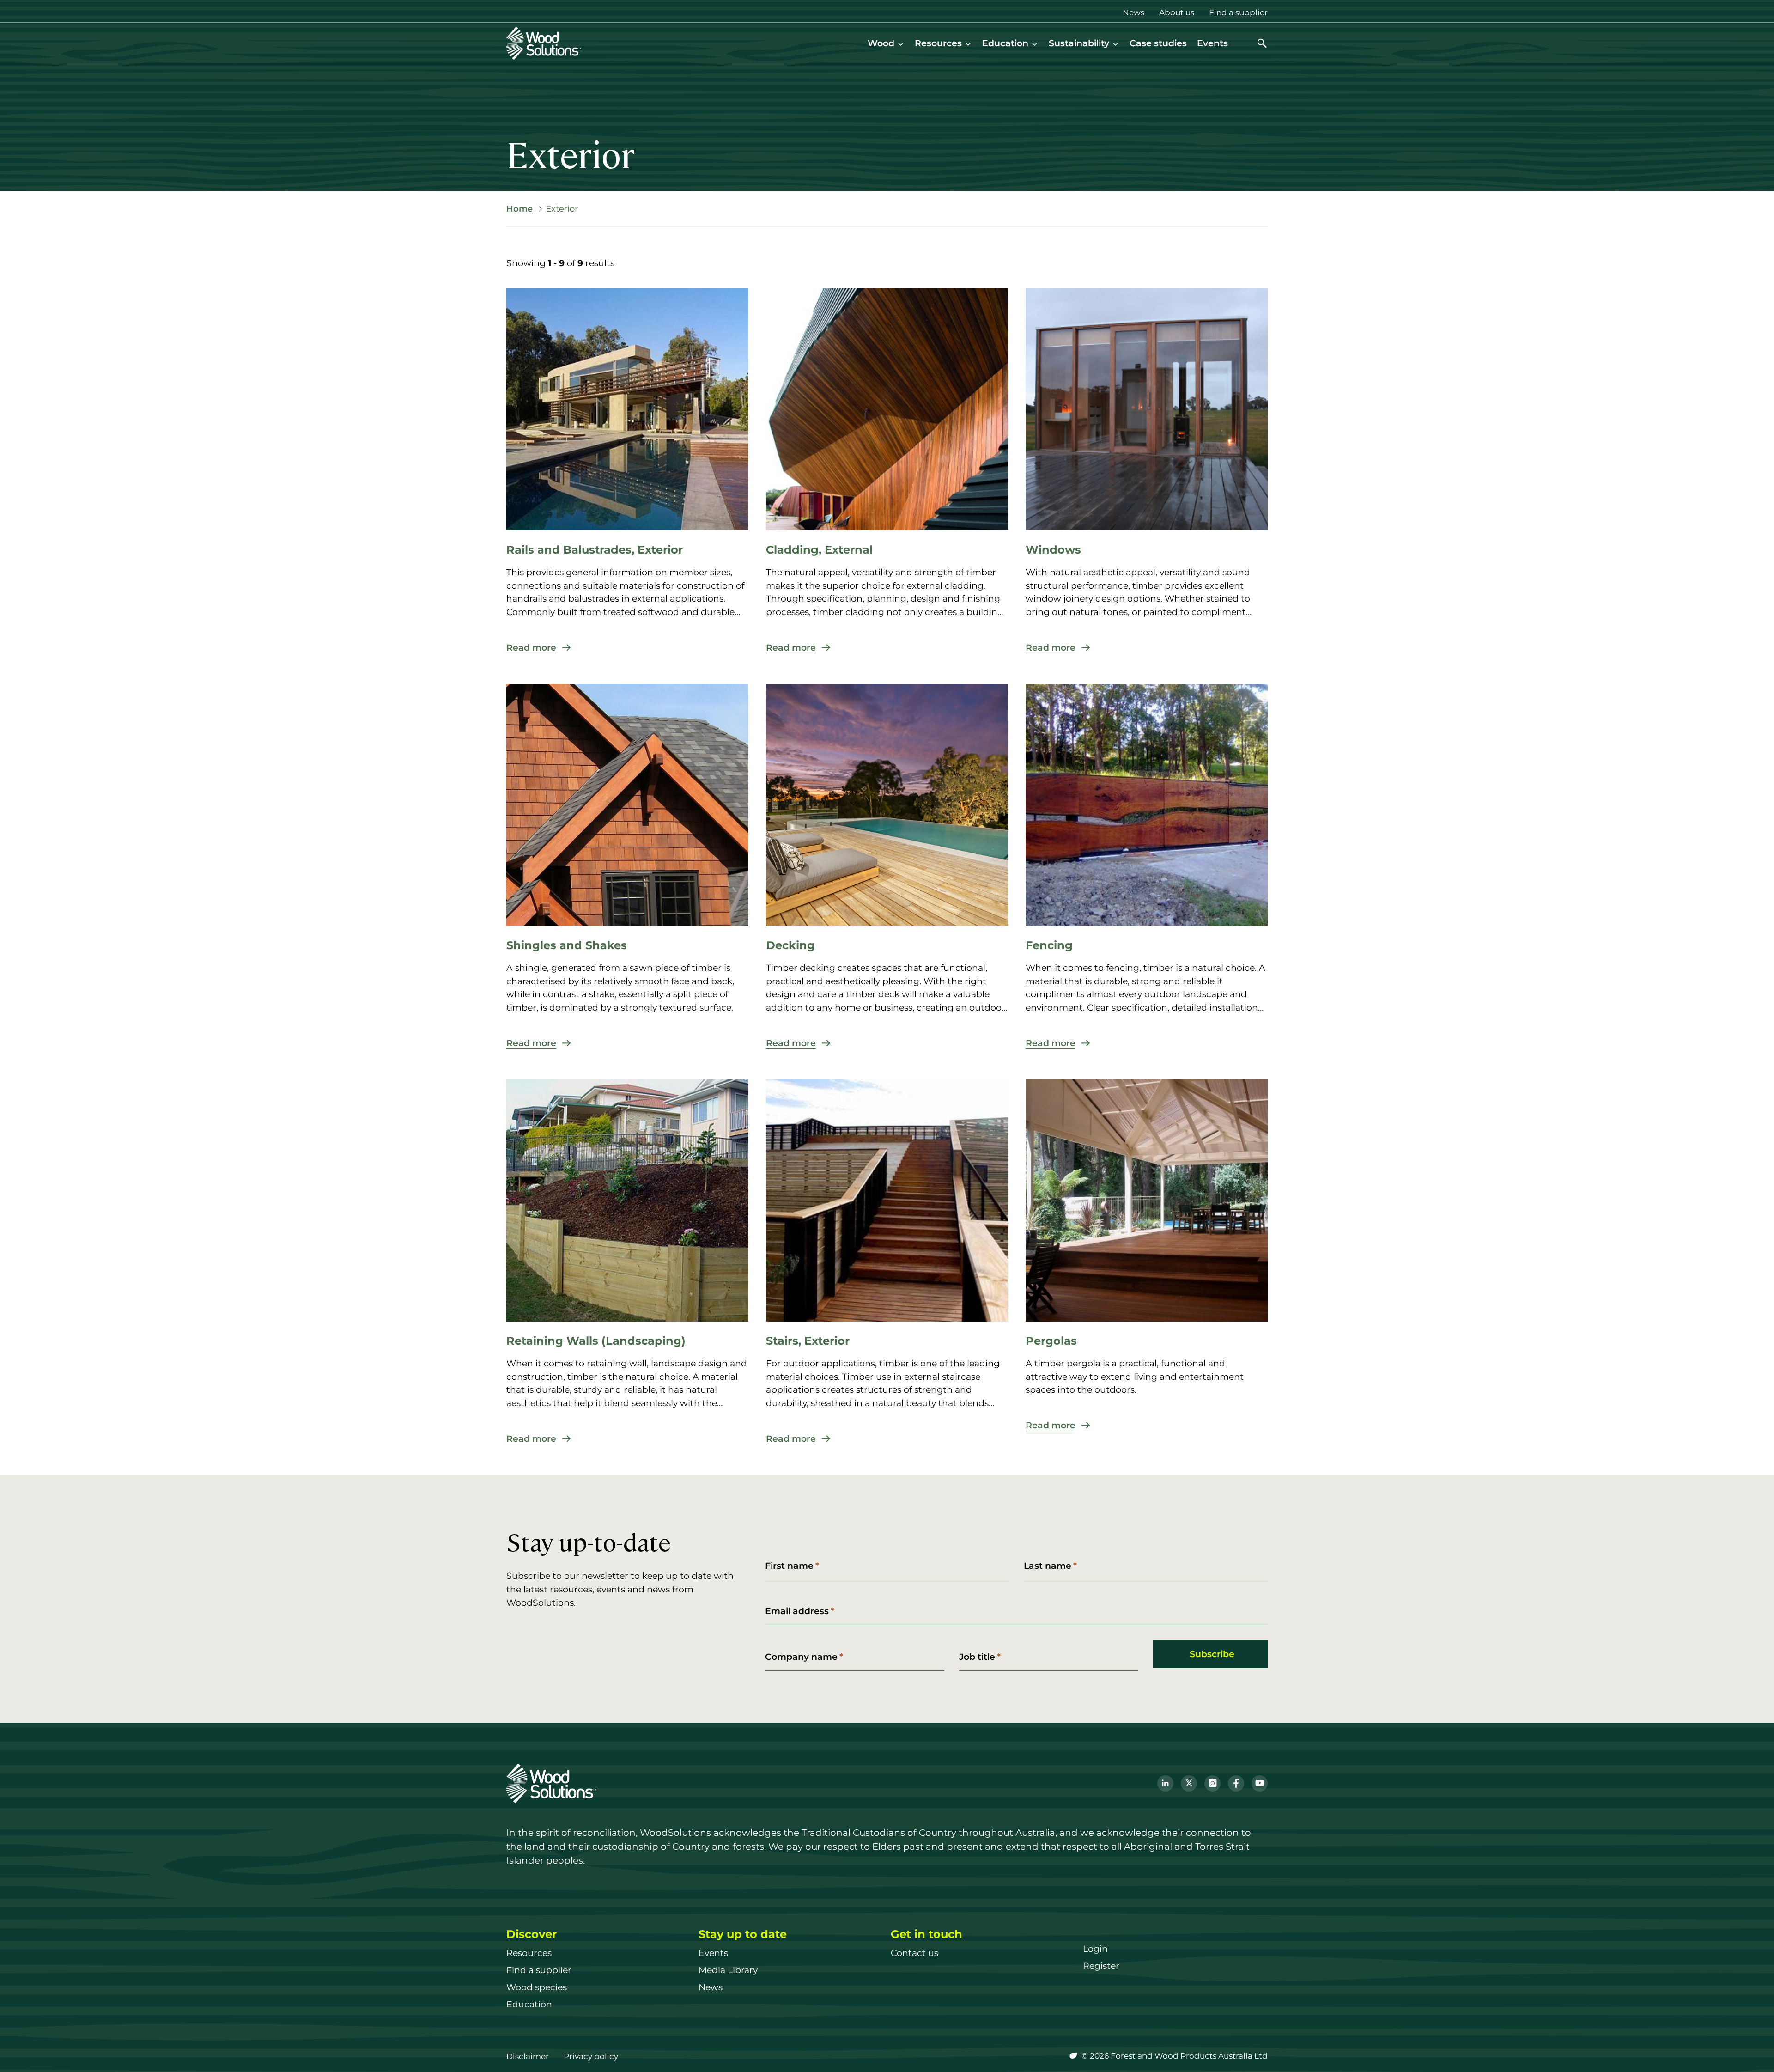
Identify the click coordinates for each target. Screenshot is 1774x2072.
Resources (938, 43)
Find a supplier (1238, 12)
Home (519, 209)
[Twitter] (1189, 1783)
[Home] (544, 43)
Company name (801, 1657)
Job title (977, 1657)
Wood (881, 43)
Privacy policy (591, 2056)
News (1133, 12)
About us (1177, 12)
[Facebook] (1236, 1783)
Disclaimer (528, 2056)
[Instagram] (1212, 1783)
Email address (797, 1611)
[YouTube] (1260, 1783)
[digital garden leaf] (1074, 2056)
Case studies (1158, 43)
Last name (1048, 1566)
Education (1005, 43)
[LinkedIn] (1165, 1783)
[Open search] (1262, 43)
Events (1212, 43)
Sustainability (1079, 43)
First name (789, 1566)
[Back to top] (1753, 2051)
